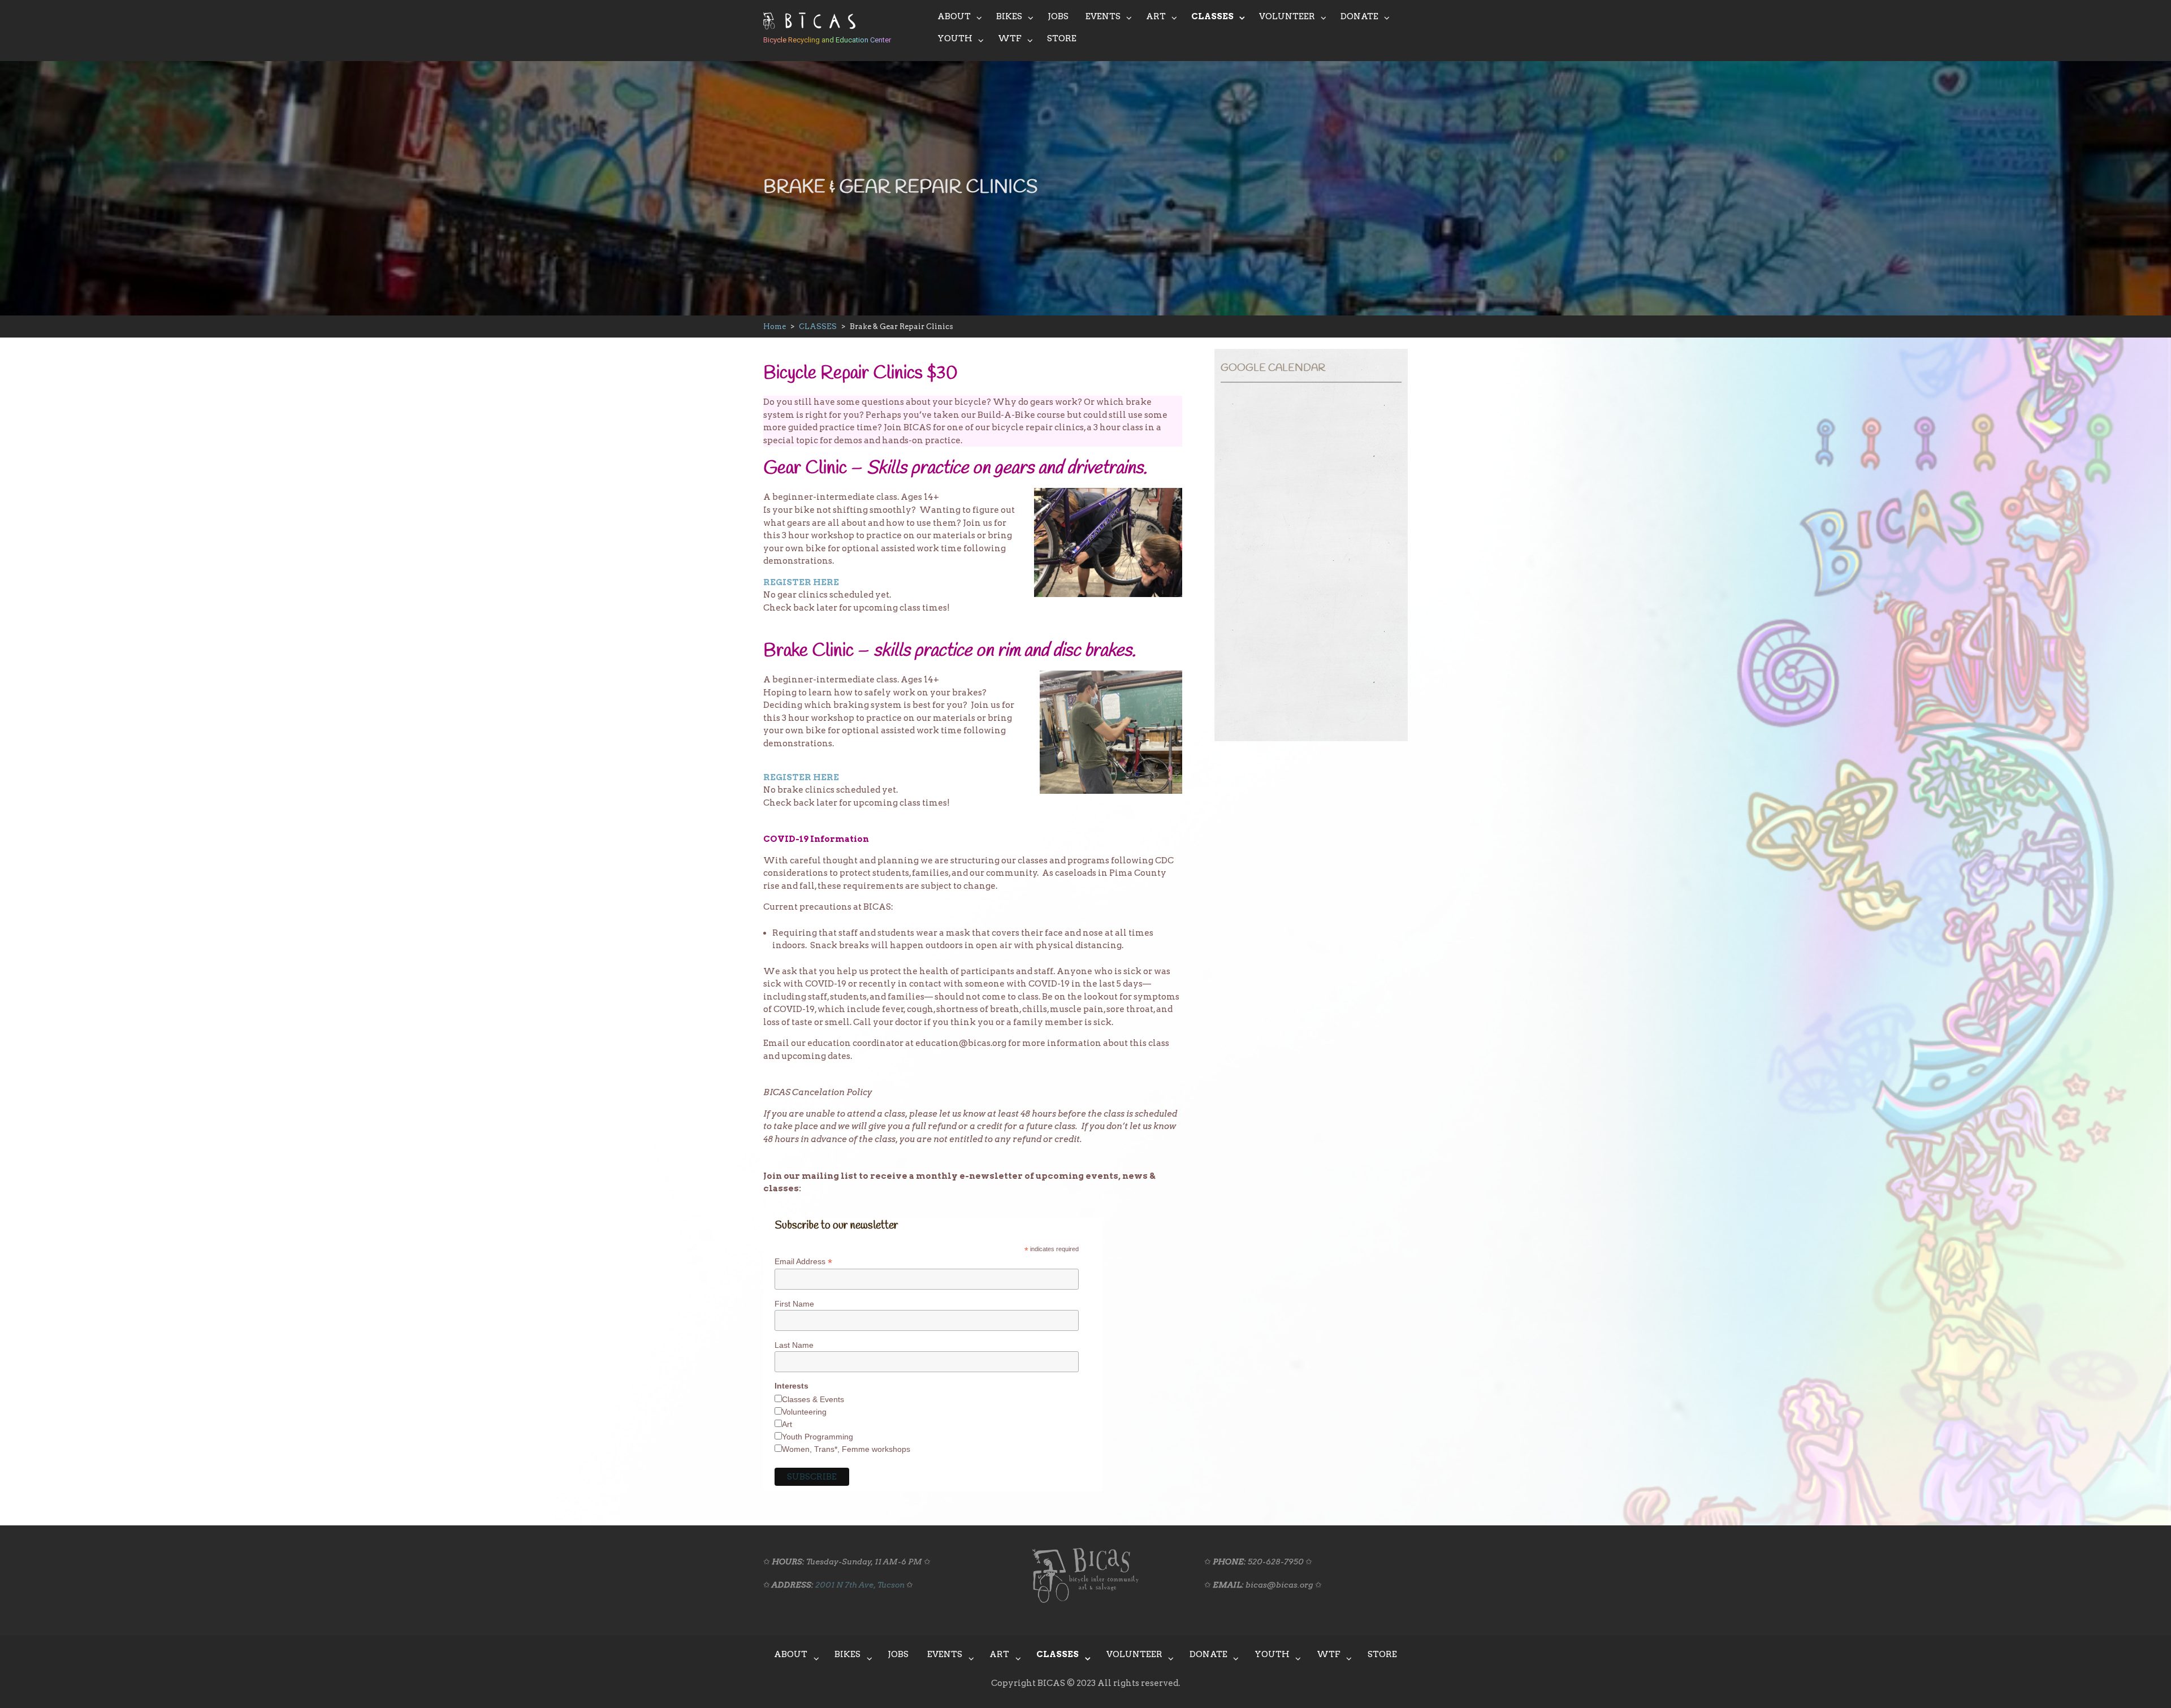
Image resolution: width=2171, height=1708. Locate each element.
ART (1156, 16)
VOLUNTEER (1287, 16)
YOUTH (955, 38)
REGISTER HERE (801, 582)
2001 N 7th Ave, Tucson (860, 1585)
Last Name (794, 1345)
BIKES (1009, 16)
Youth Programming (818, 1437)
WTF (1010, 38)
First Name (794, 1304)
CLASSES (1212, 16)
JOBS (1058, 16)
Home (775, 327)
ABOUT (954, 16)
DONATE (1359, 16)
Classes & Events (813, 1399)
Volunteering (804, 1412)
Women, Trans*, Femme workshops (846, 1449)
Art (787, 1424)
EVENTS (1103, 16)
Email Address (803, 1262)
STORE (1062, 38)
